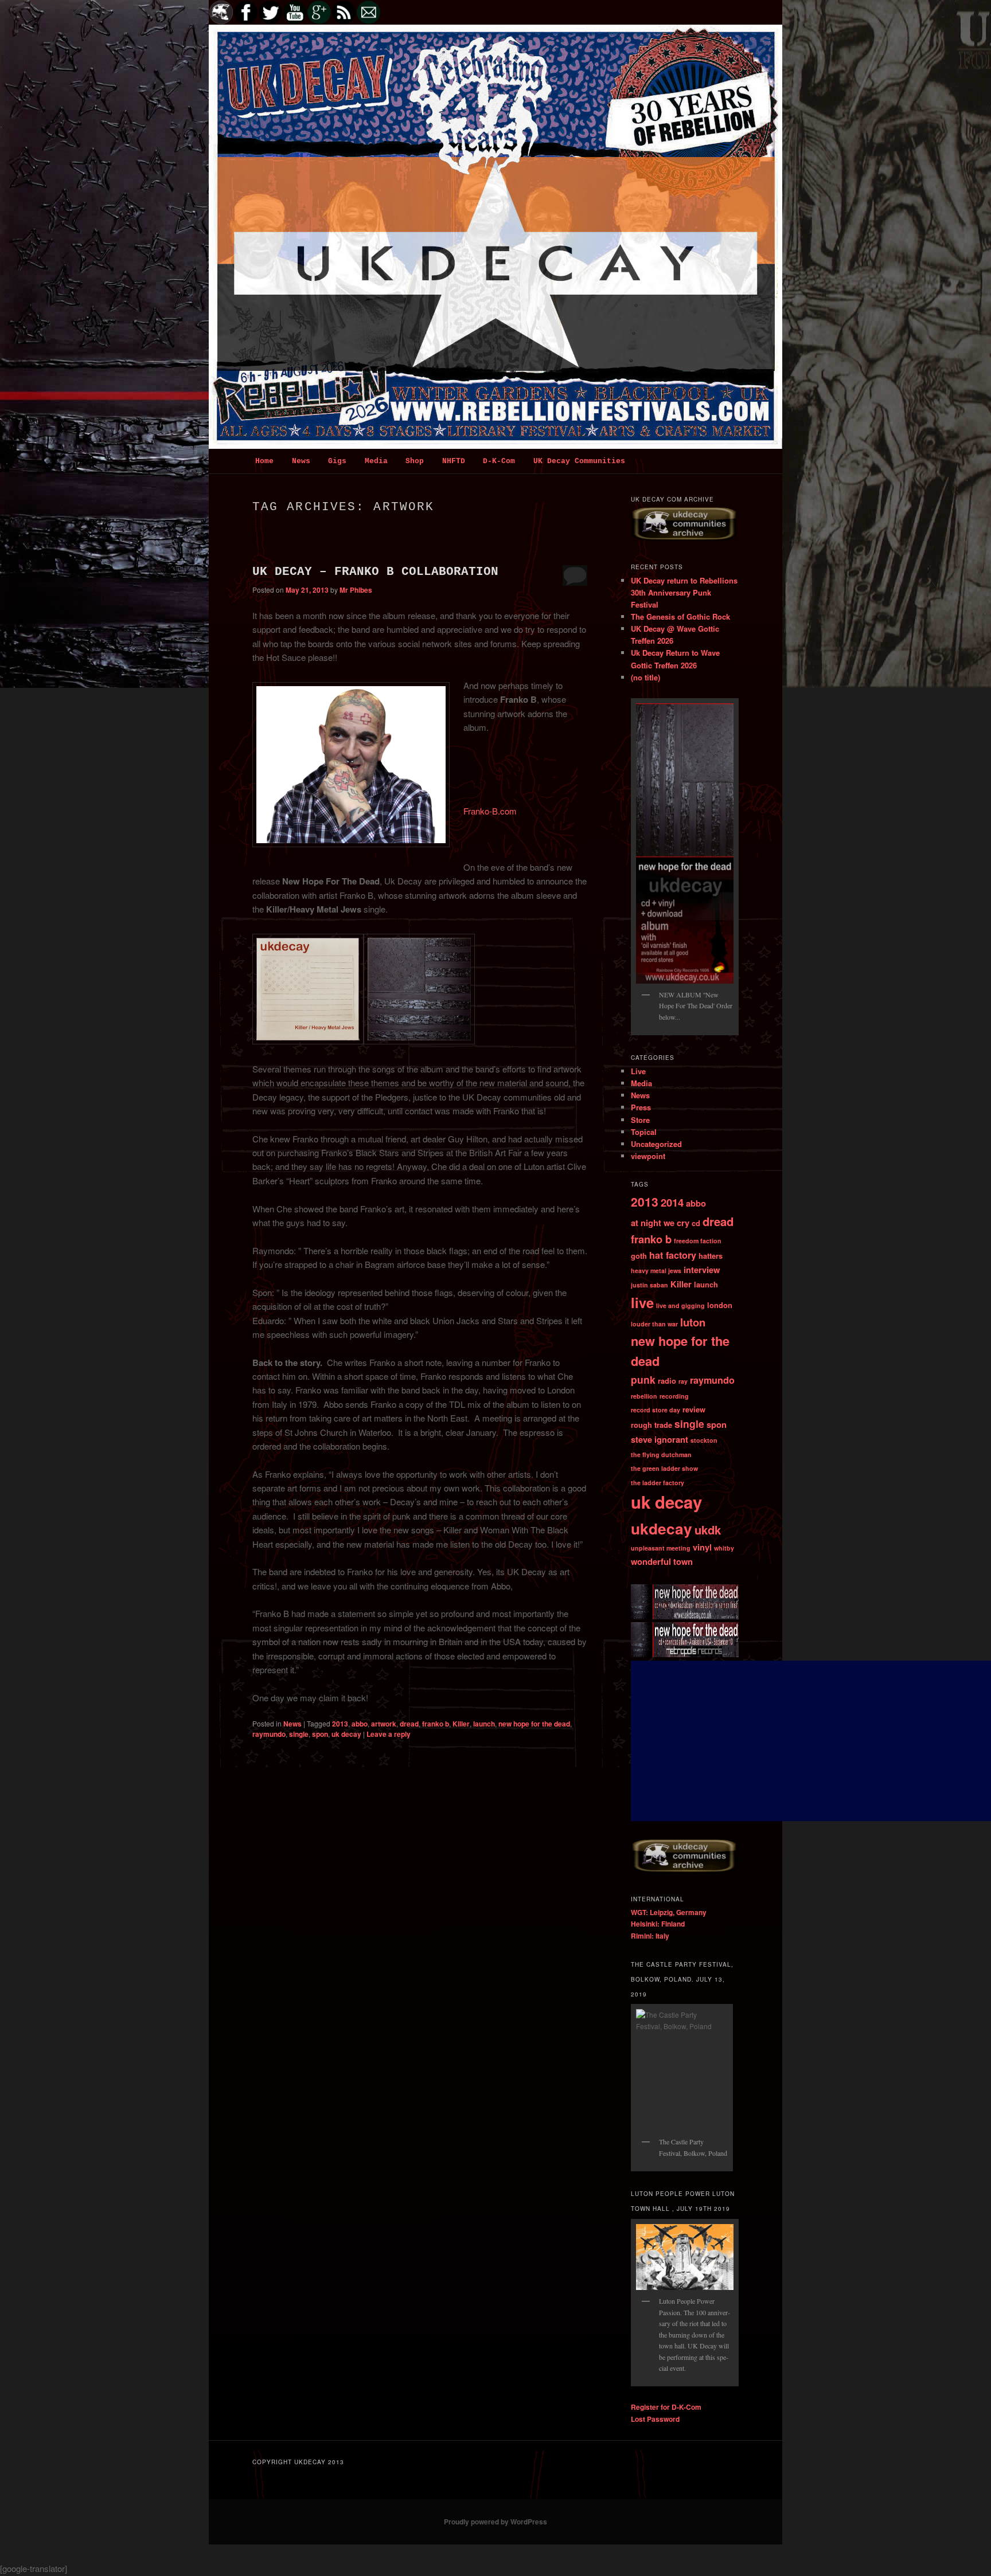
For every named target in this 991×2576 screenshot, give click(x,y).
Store (640, 1120)
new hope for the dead (534, 1724)
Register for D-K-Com (666, 2407)
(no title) (645, 677)
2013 (340, 1724)
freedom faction (698, 1241)
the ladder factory (658, 1483)
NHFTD (454, 461)
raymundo (269, 1734)
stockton (704, 1440)
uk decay (346, 1734)
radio (667, 1381)
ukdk (708, 1530)
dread (409, 1724)
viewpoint (648, 1156)
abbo (360, 1724)
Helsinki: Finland (658, 1924)
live (642, 1302)
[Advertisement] (811, 1741)
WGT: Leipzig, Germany (669, 1912)
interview (702, 1270)
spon (320, 1734)
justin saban (649, 1285)
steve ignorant (660, 1439)
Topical (644, 1132)
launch (484, 1724)
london (720, 1305)
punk (643, 1379)
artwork (384, 1724)
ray (683, 1381)
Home (264, 461)
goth (639, 1256)
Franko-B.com (490, 811)
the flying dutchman (661, 1455)
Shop (415, 461)
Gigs (337, 461)
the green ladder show (664, 1468)
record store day (656, 1410)
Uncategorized (656, 1144)
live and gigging (680, 1305)
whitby (724, 1548)
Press (641, 1107)
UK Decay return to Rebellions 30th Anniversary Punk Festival (684, 592)
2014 (672, 1202)
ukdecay (662, 1528)
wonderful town (662, 1561)
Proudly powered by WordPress (495, 2522)
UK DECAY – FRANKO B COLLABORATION (375, 572)
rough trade (651, 1425)
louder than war (654, 1324)
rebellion (644, 1396)
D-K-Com (499, 461)
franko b (436, 1724)
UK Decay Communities (579, 461)
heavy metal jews (656, 1271)
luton (693, 1322)
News (301, 461)
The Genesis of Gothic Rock (680, 616)
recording (674, 1396)
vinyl (702, 1547)
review (694, 1409)
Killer (461, 1724)
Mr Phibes (356, 590)
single (299, 1734)
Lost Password (655, 2419)
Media (376, 461)
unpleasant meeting (661, 1548)
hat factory (673, 1255)
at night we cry (660, 1223)
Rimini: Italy (650, 1936)
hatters (711, 1256)
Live (638, 1071)
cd (696, 1223)
